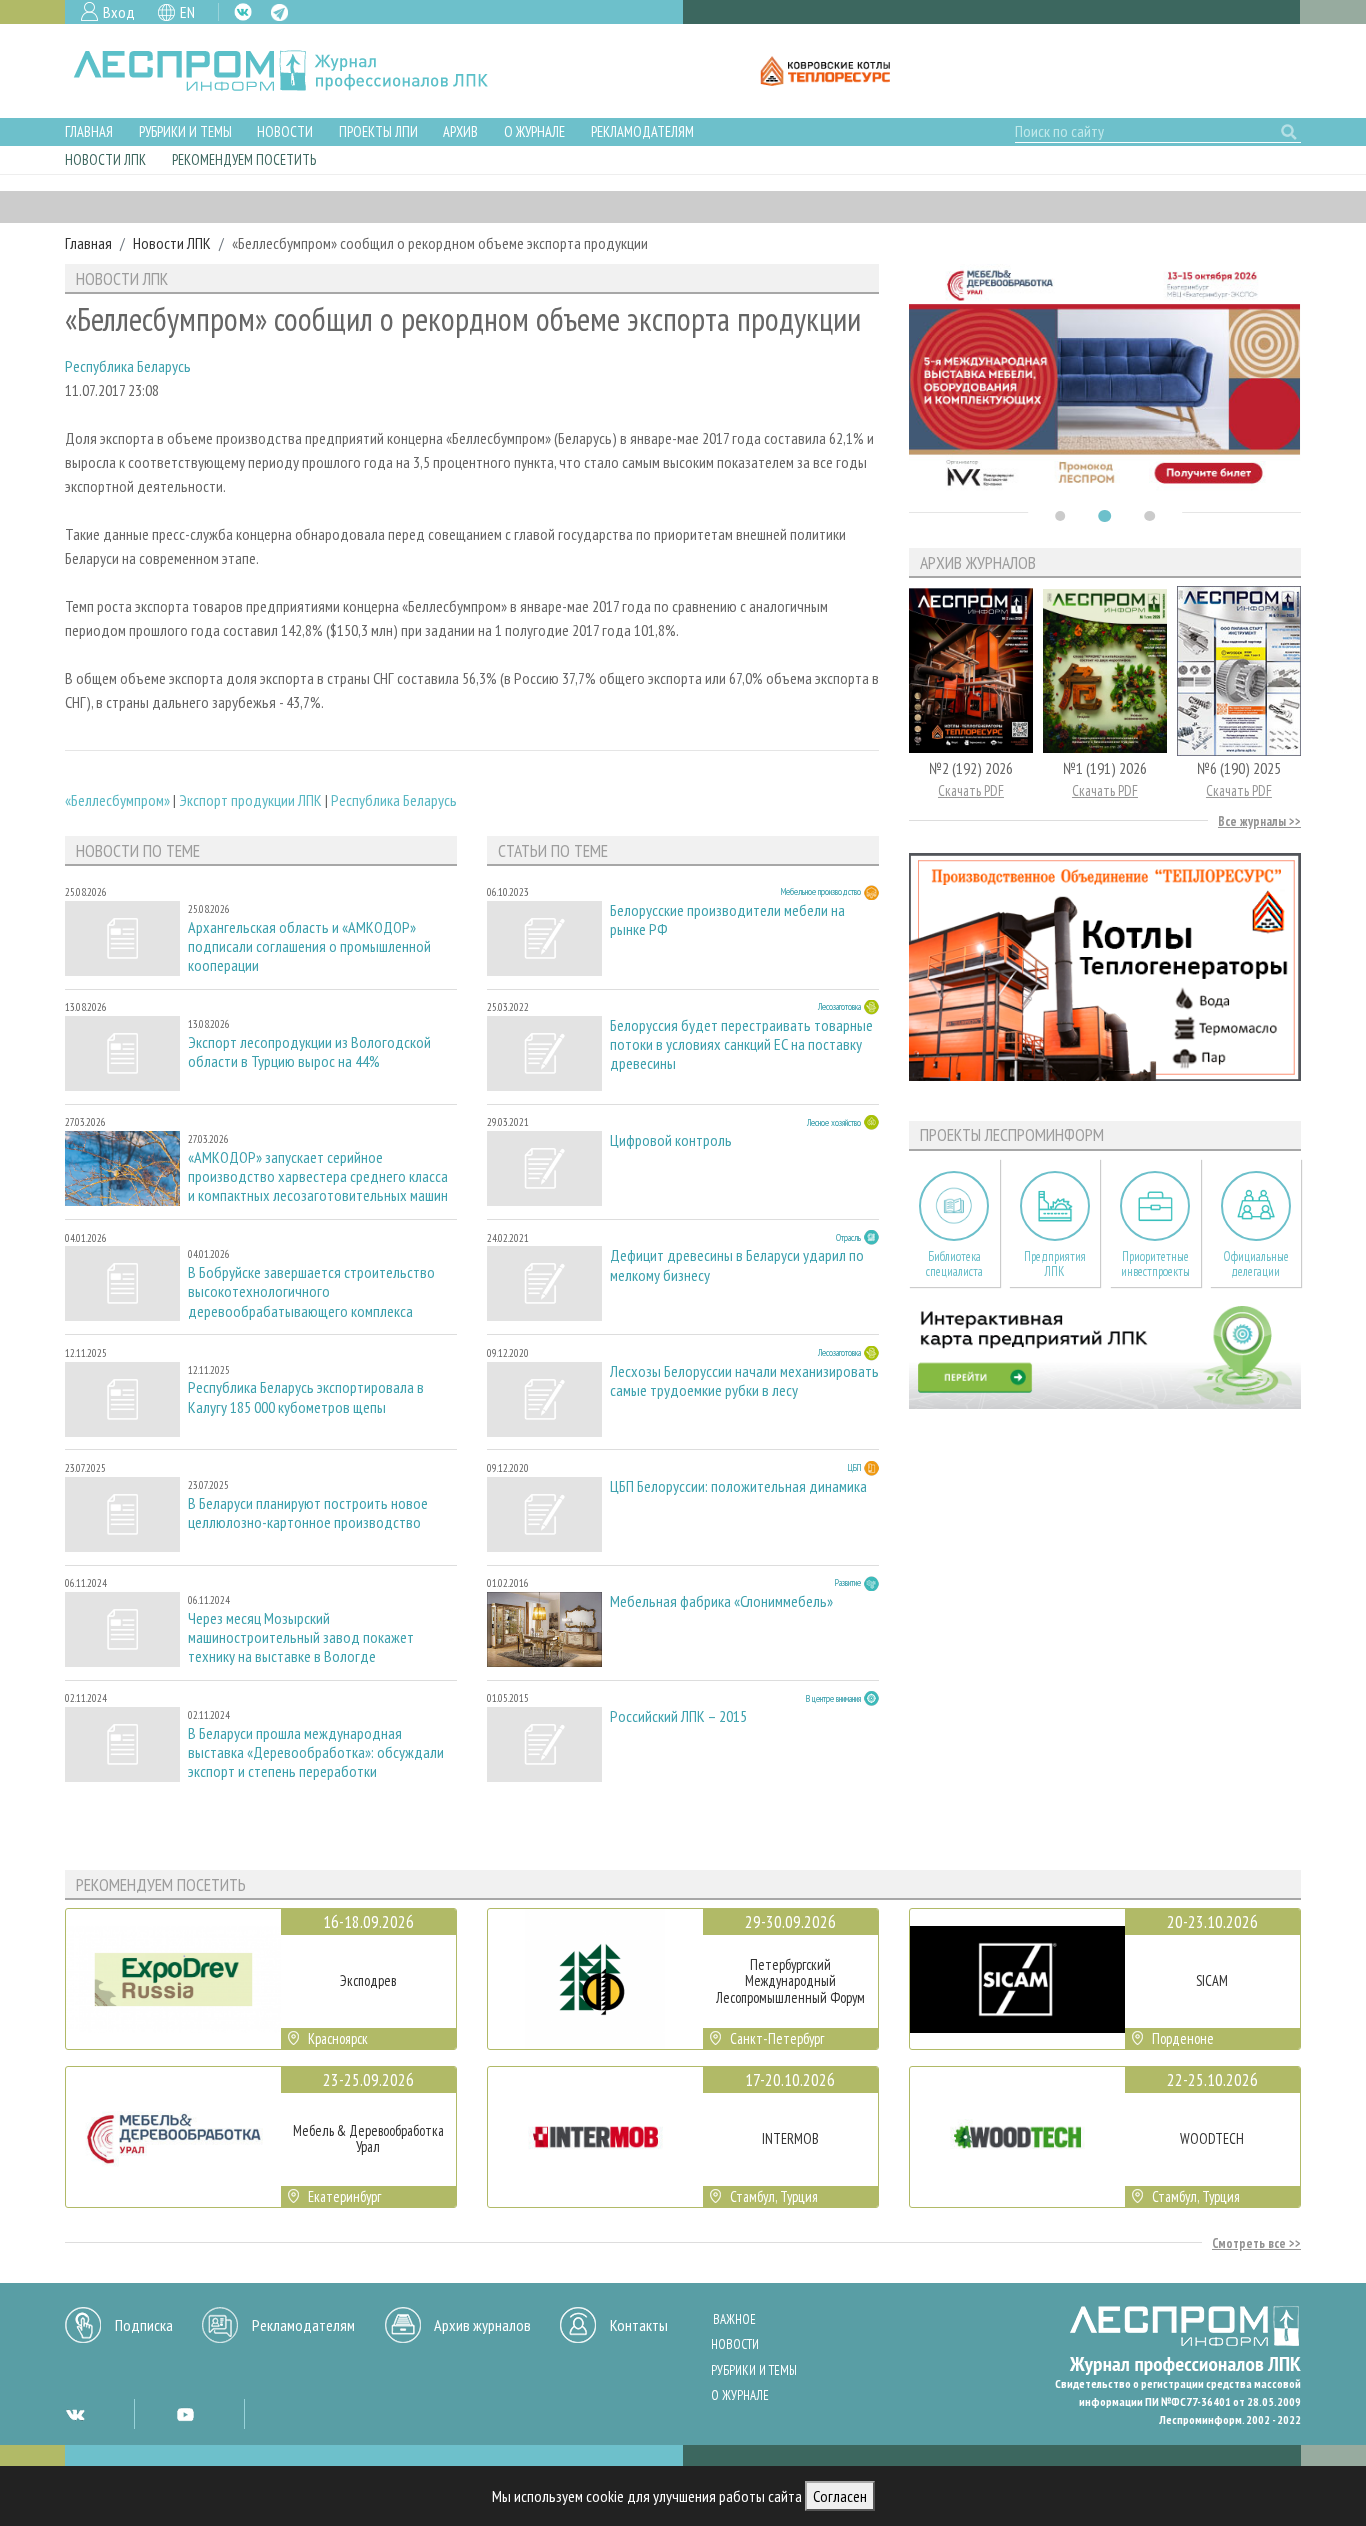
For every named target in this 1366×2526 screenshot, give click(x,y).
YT (185, 2414)
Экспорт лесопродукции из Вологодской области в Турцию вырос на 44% (309, 1052)
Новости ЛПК (105, 159)
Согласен (840, 2496)
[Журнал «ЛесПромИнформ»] (296, 71)
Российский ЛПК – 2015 (678, 1716)
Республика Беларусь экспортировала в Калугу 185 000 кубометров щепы (306, 1397)
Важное (734, 2319)
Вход (119, 12)
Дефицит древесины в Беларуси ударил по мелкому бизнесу (737, 1265)
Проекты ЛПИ (378, 131)
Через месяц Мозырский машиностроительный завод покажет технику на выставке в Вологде (301, 1637)
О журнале (534, 131)
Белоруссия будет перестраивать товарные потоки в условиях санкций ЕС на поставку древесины (741, 1044)
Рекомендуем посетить (244, 159)
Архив (460, 131)
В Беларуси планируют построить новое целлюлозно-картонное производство (308, 1513)
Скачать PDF (971, 790)
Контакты (639, 2325)
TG (279, 12)
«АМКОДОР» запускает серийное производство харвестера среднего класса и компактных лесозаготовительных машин (318, 1176)
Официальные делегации (1256, 1264)
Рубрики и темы (185, 131)
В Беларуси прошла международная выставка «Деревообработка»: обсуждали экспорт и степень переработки (316, 1752)
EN (187, 12)
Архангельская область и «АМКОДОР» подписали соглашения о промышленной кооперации (309, 946)
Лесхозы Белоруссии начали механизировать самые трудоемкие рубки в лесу (744, 1381)
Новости (285, 131)
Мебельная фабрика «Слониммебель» (721, 1601)
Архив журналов (482, 2325)
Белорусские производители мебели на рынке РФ (727, 920)
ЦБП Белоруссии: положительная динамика (738, 1486)
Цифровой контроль (671, 1140)
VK (243, 12)
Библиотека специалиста (954, 1264)
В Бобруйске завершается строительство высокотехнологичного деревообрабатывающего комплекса (311, 1291)
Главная (89, 131)
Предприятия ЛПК (1055, 1264)
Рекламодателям (642, 131)
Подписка (144, 2325)
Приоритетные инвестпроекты (1155, 1264)
